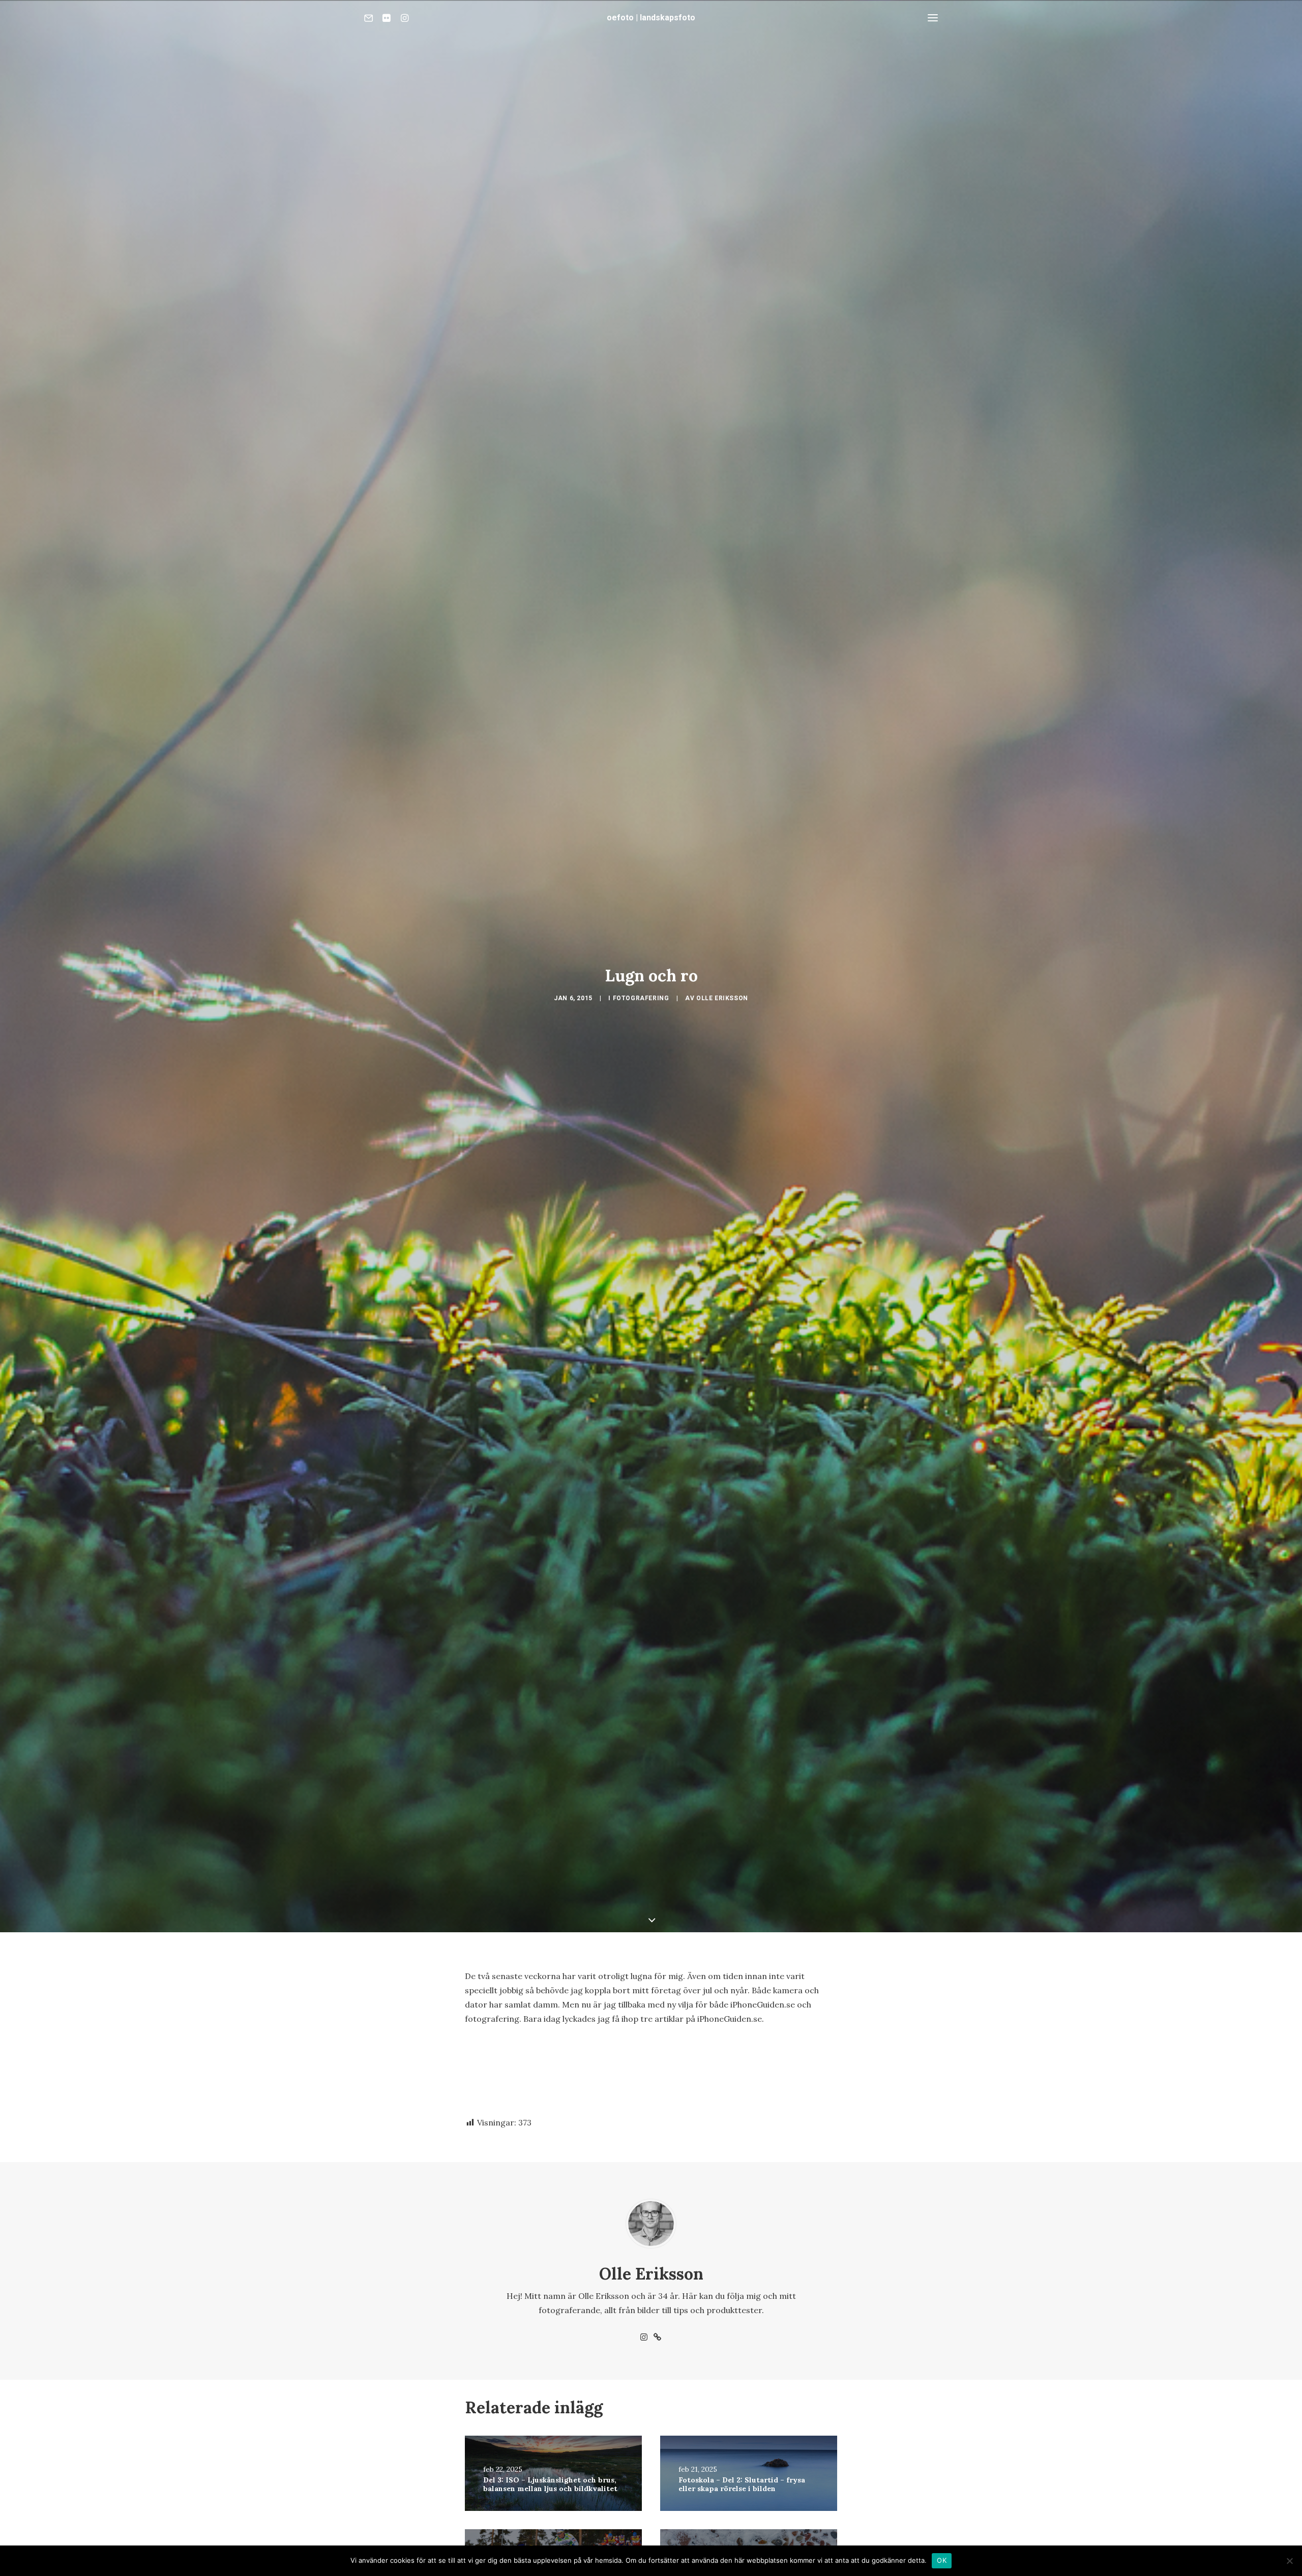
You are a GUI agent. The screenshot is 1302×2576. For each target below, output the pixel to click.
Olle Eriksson (722, 998)
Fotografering (641, 998)
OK (942, 2560)
